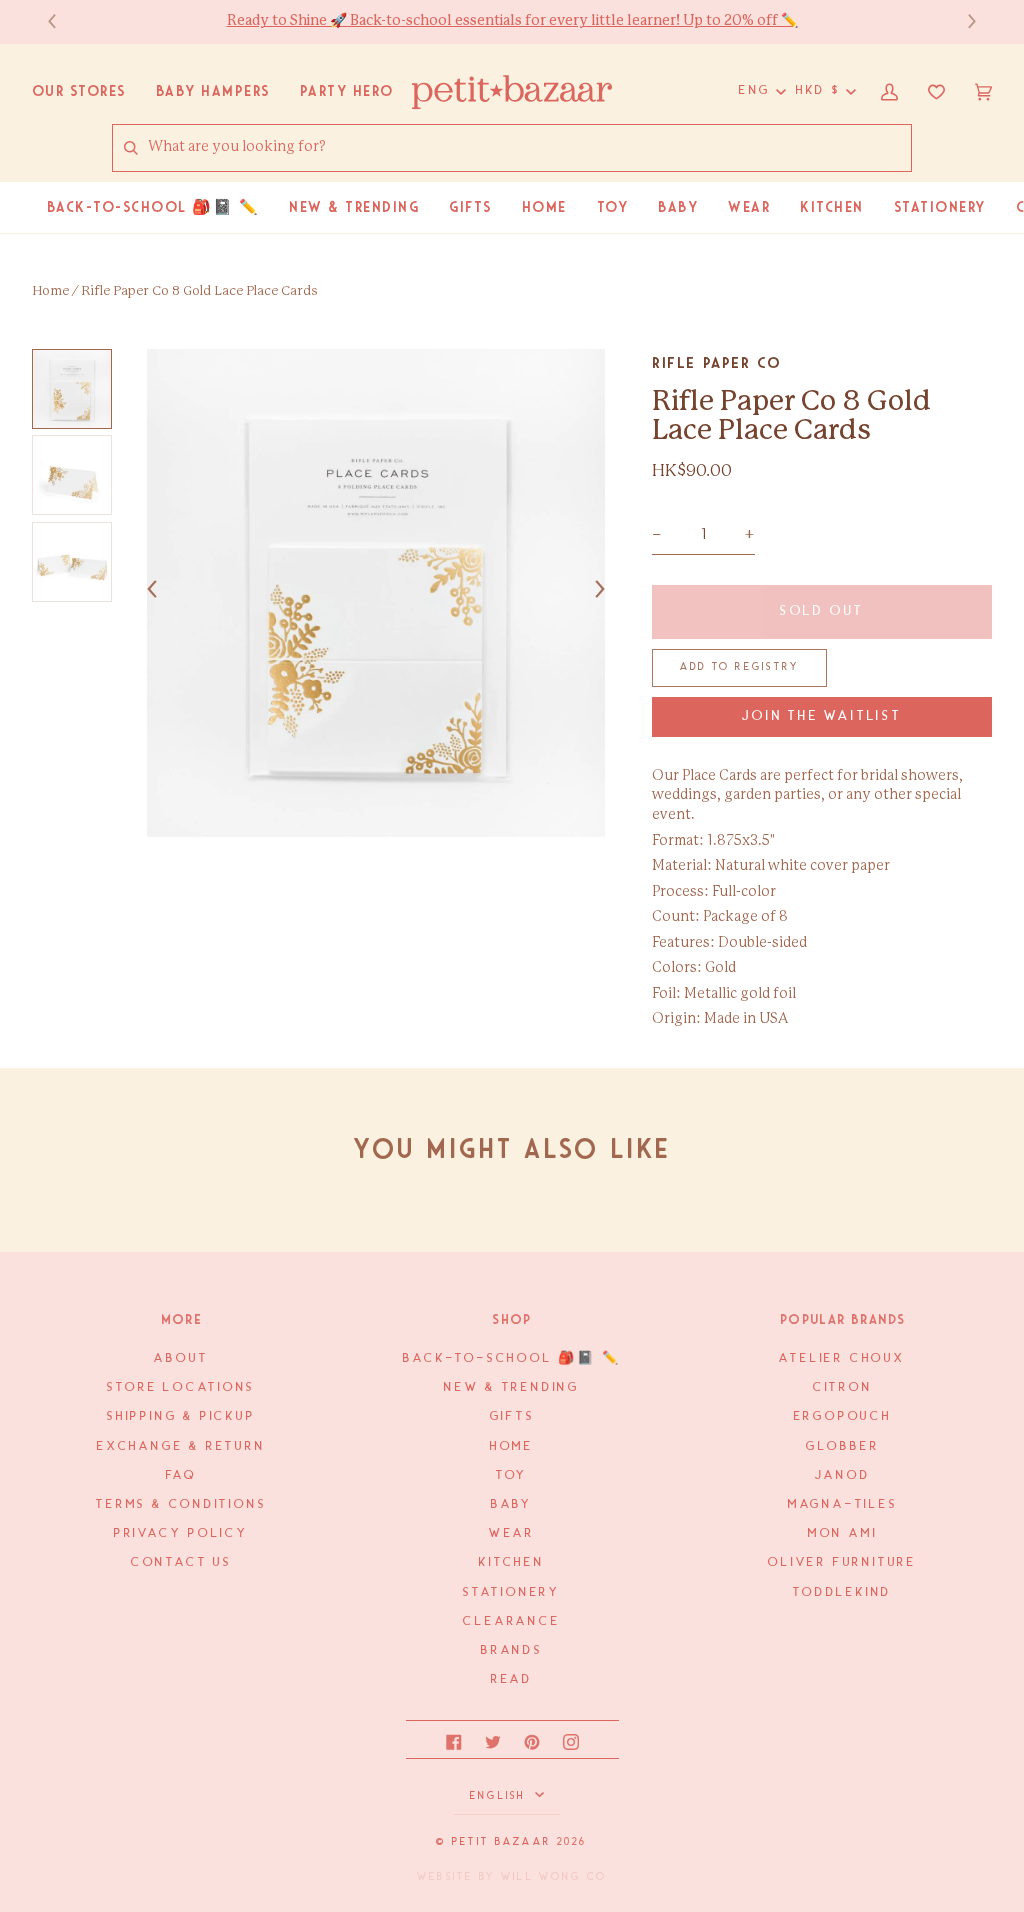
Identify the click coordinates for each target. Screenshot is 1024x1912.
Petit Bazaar (501, 1842)
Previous (62, 21)
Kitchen (512, 1562)
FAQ (181, 1475)
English (500, 1796)
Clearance (511, 1621)
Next (962, 21)
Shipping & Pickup (181, 1416)
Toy (512, 1475)
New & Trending (512, 1387)
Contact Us (181, 1562)
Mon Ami (843, 1533)
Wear (512, 1533)
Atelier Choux (842, 1358)
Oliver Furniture (842, 1562)
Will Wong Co (554, 1877)
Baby (512, 1504)
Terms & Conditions (181, 1504)
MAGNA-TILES (843, 1504)
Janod (843, 1475)
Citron (843, 1387)
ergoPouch (843, 1416)
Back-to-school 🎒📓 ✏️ (511, 1358)
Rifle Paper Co (716, 363)
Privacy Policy (181, 1533)
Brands (512, 1650)
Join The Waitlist (821, 716)
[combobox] (529, 148)
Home (50, 291)
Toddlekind (842, 1592)
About (181, 1358)
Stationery (512, 1592)
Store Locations (181, 1387)
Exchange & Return (181, 1446)
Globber (843, 1446)
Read (512, 1679)
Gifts (512, 1416)
